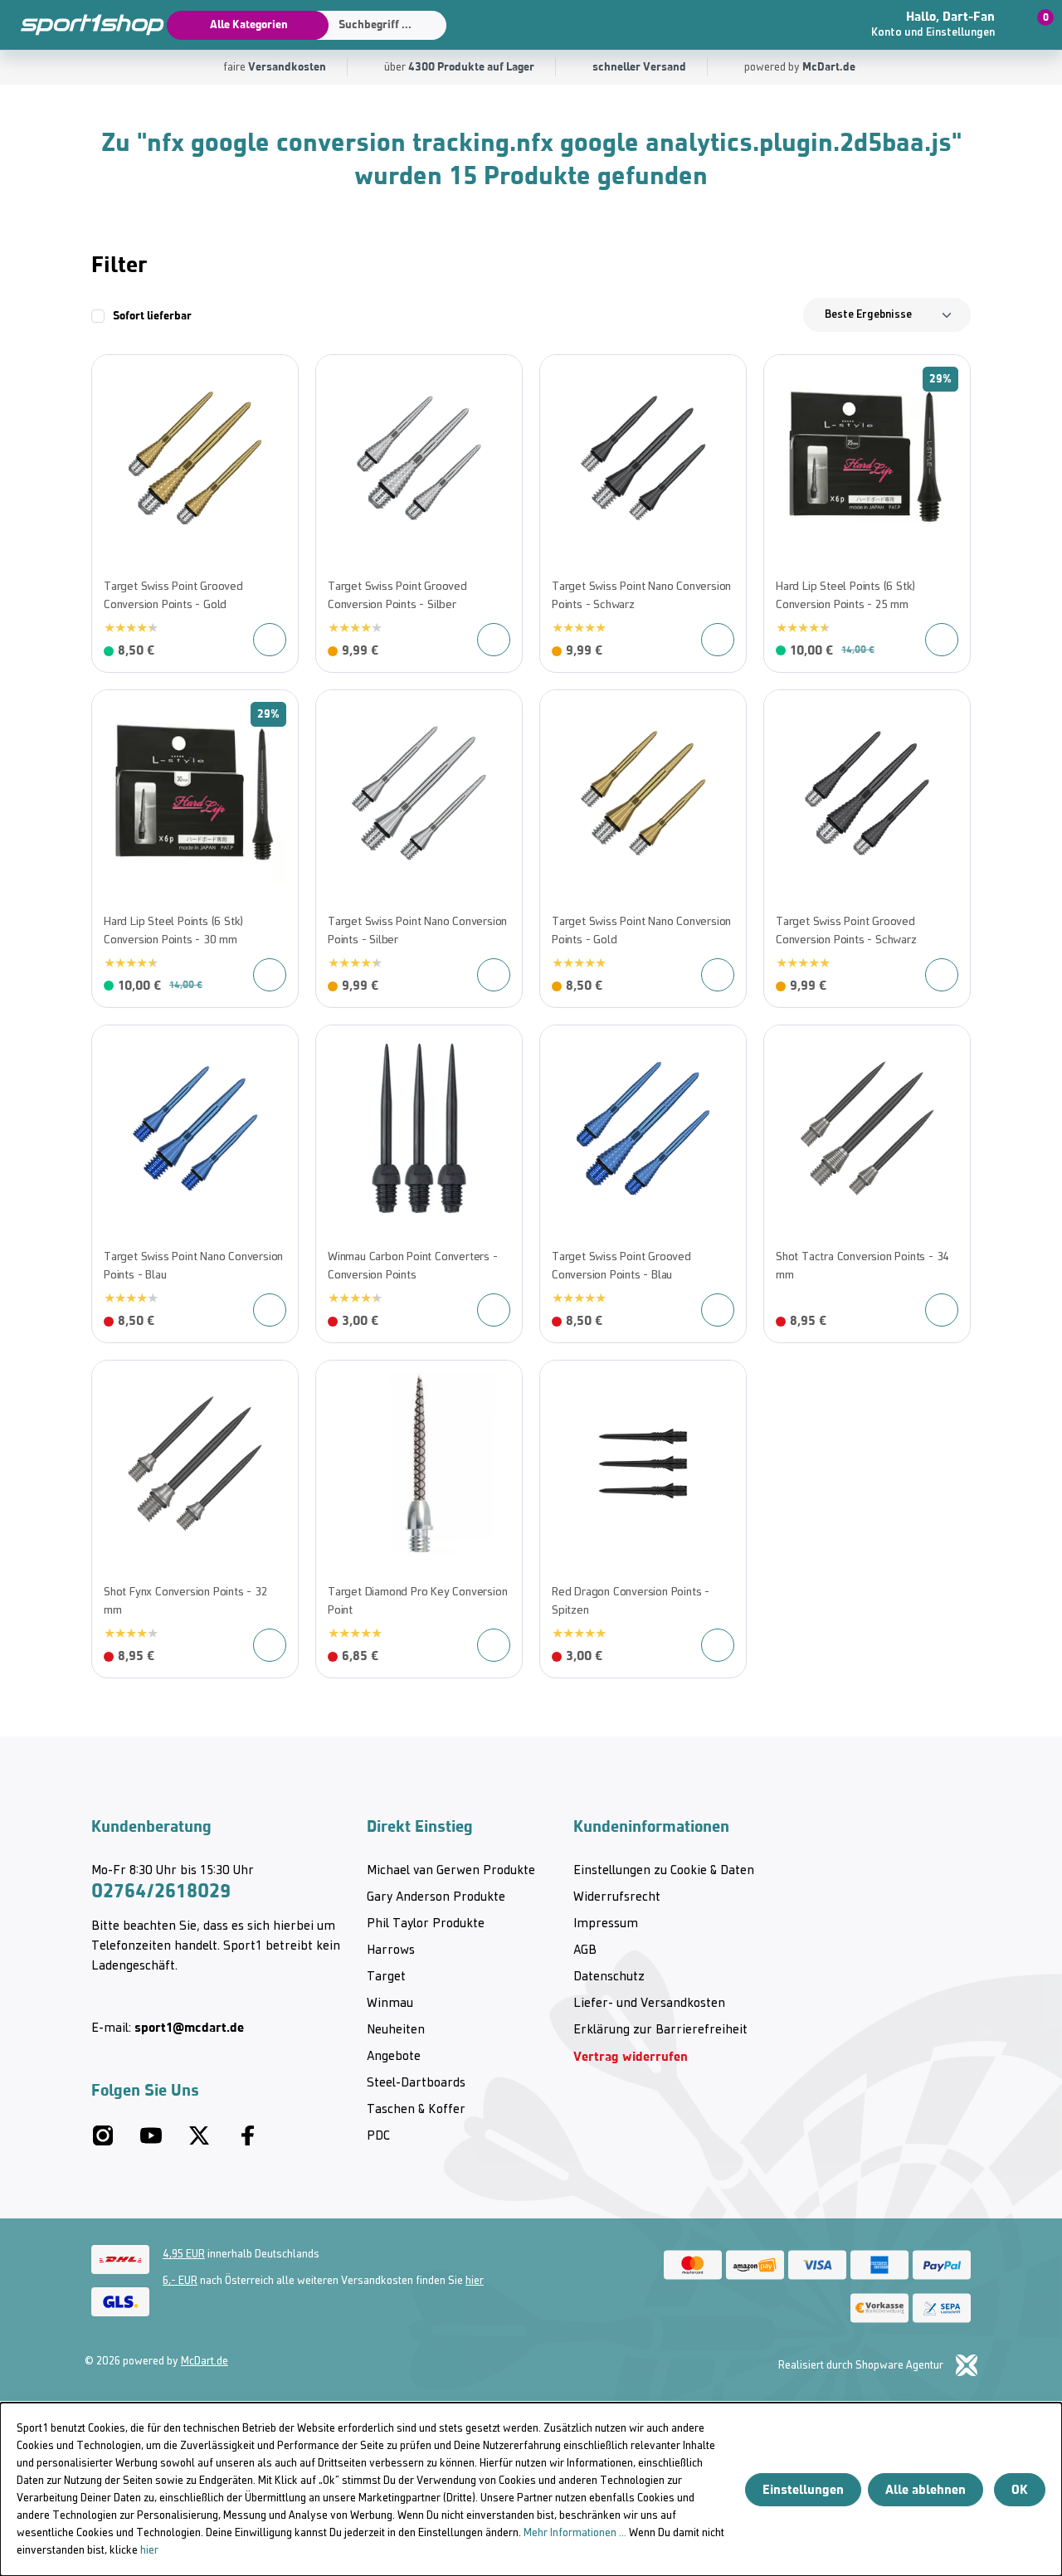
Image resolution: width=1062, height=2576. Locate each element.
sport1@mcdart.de (189, 2027)
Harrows (391, 1950)
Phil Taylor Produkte (426, 1924)
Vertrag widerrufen (631, 2056)
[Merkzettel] (825, 25)
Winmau (390, 2004)
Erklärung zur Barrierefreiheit (660, 2030)
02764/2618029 (161, 1891)
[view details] (195, 514)
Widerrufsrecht (617, 1897)
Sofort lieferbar (152, 316)
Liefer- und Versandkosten (649, 2004)
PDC (378, 2136)
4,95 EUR (184, 2255)
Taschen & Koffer (416, 2110)
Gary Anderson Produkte (436, 1897)
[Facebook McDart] (247, 2142)
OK (1020, 2489)
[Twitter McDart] (199, 2142)
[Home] (83, 25)
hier (475, 2281)
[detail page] (270, 640)
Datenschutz (609, 1977)
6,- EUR (180, 2281)
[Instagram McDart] (103, 2142)
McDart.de (205, 2362)
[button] (944, 25)
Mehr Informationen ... (575, 2533)
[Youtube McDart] (151, 2142)
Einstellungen (803, 2489)
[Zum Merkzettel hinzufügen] (113, 376)
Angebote (394, 2057)
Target (386, 1977)
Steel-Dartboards (416, 2083)
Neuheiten (396, 2030)
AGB (585, 1950)
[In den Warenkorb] (942, 640)
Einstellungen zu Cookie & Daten (664, 1871)
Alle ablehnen (926, 2489)
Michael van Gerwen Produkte (451, 1871)
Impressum (606, 1924)
